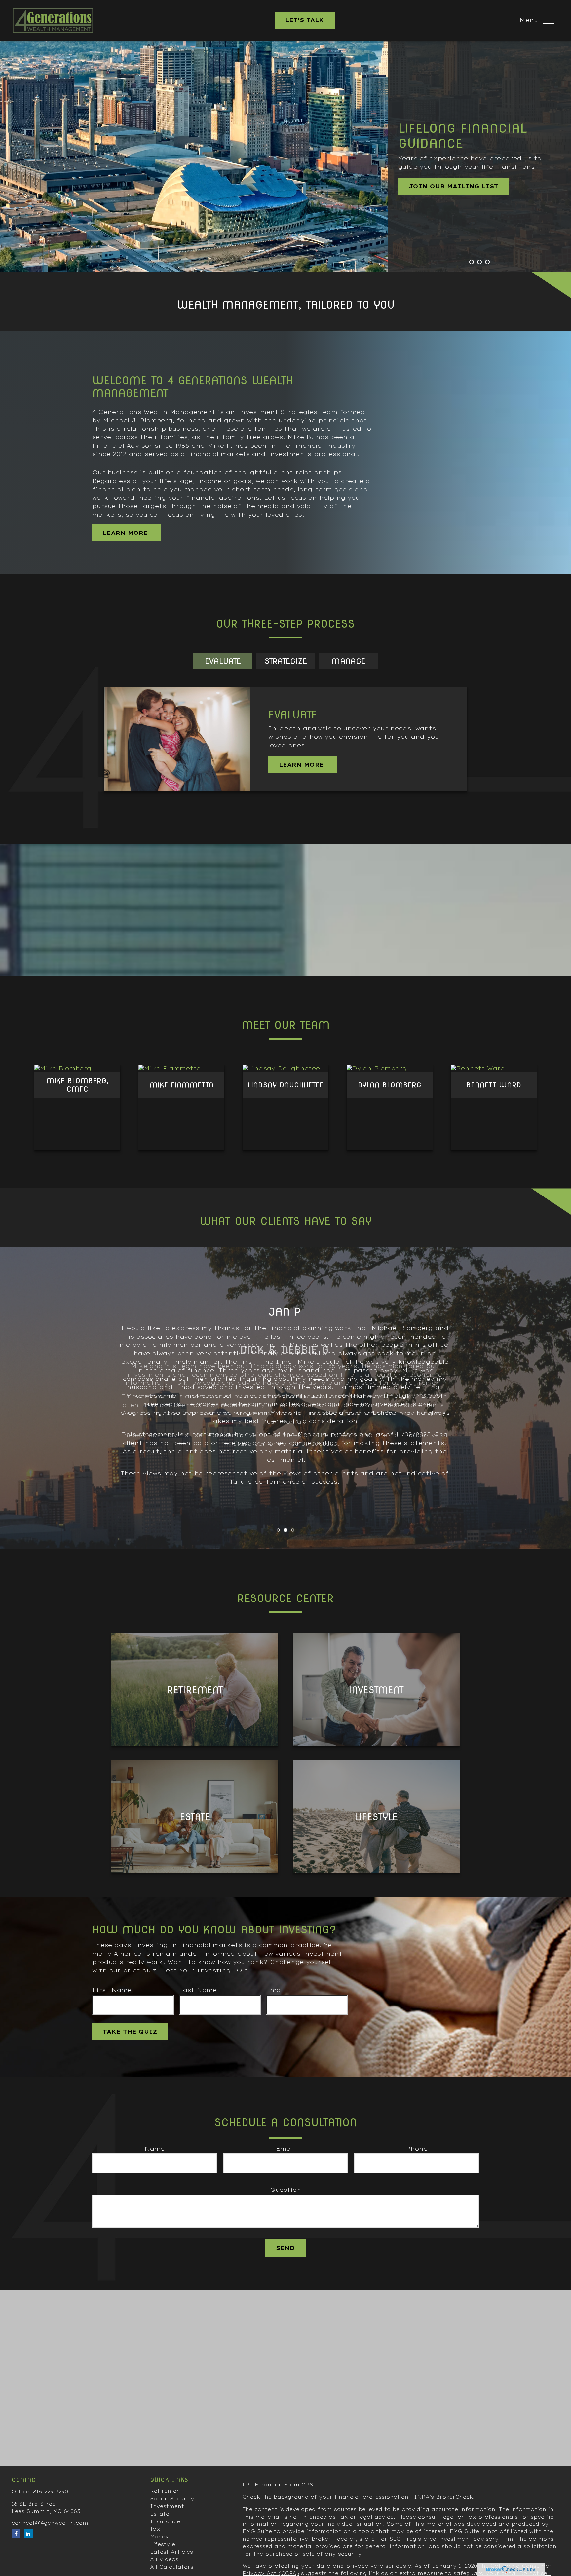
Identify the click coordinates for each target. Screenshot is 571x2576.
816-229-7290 (51, 2492)
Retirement (166, 2491)
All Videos (164, 2559)
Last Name (198, 1990)
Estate (160, 2514)
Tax (155, 2529)
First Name (112, 1990)
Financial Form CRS (284, 2485)
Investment (167, 2506)
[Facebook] (16, 2534)
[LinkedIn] (28, 2534)
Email (275, 1990)
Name (154, 2149)
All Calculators (172, 2567)
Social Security (172, 2499)
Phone (417, 2149)
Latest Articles (171, 2552)
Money (159, 2537)
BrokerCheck (454, 2497)
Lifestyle (163, 2544)
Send (285, 2248)
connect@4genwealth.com (50, 2523)
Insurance (165, 2521)
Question (286, 2190)
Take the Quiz (130, 2032)
